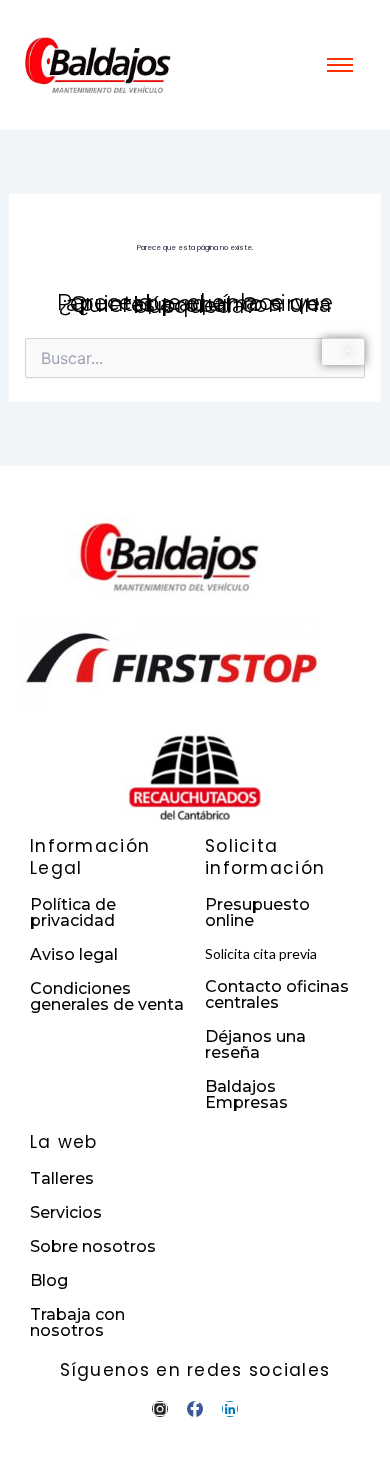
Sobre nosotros (93, 1246)
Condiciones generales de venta (107, 996)
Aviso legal (74, 954)
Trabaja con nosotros (77, 1322)
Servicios (66, 1212)
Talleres (62, 1178)
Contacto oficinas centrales (277, 994)
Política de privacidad (73, 912)
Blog (49, 1280)
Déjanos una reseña (255, 1044)
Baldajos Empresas (246, 1094)
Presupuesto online (257, 912)
